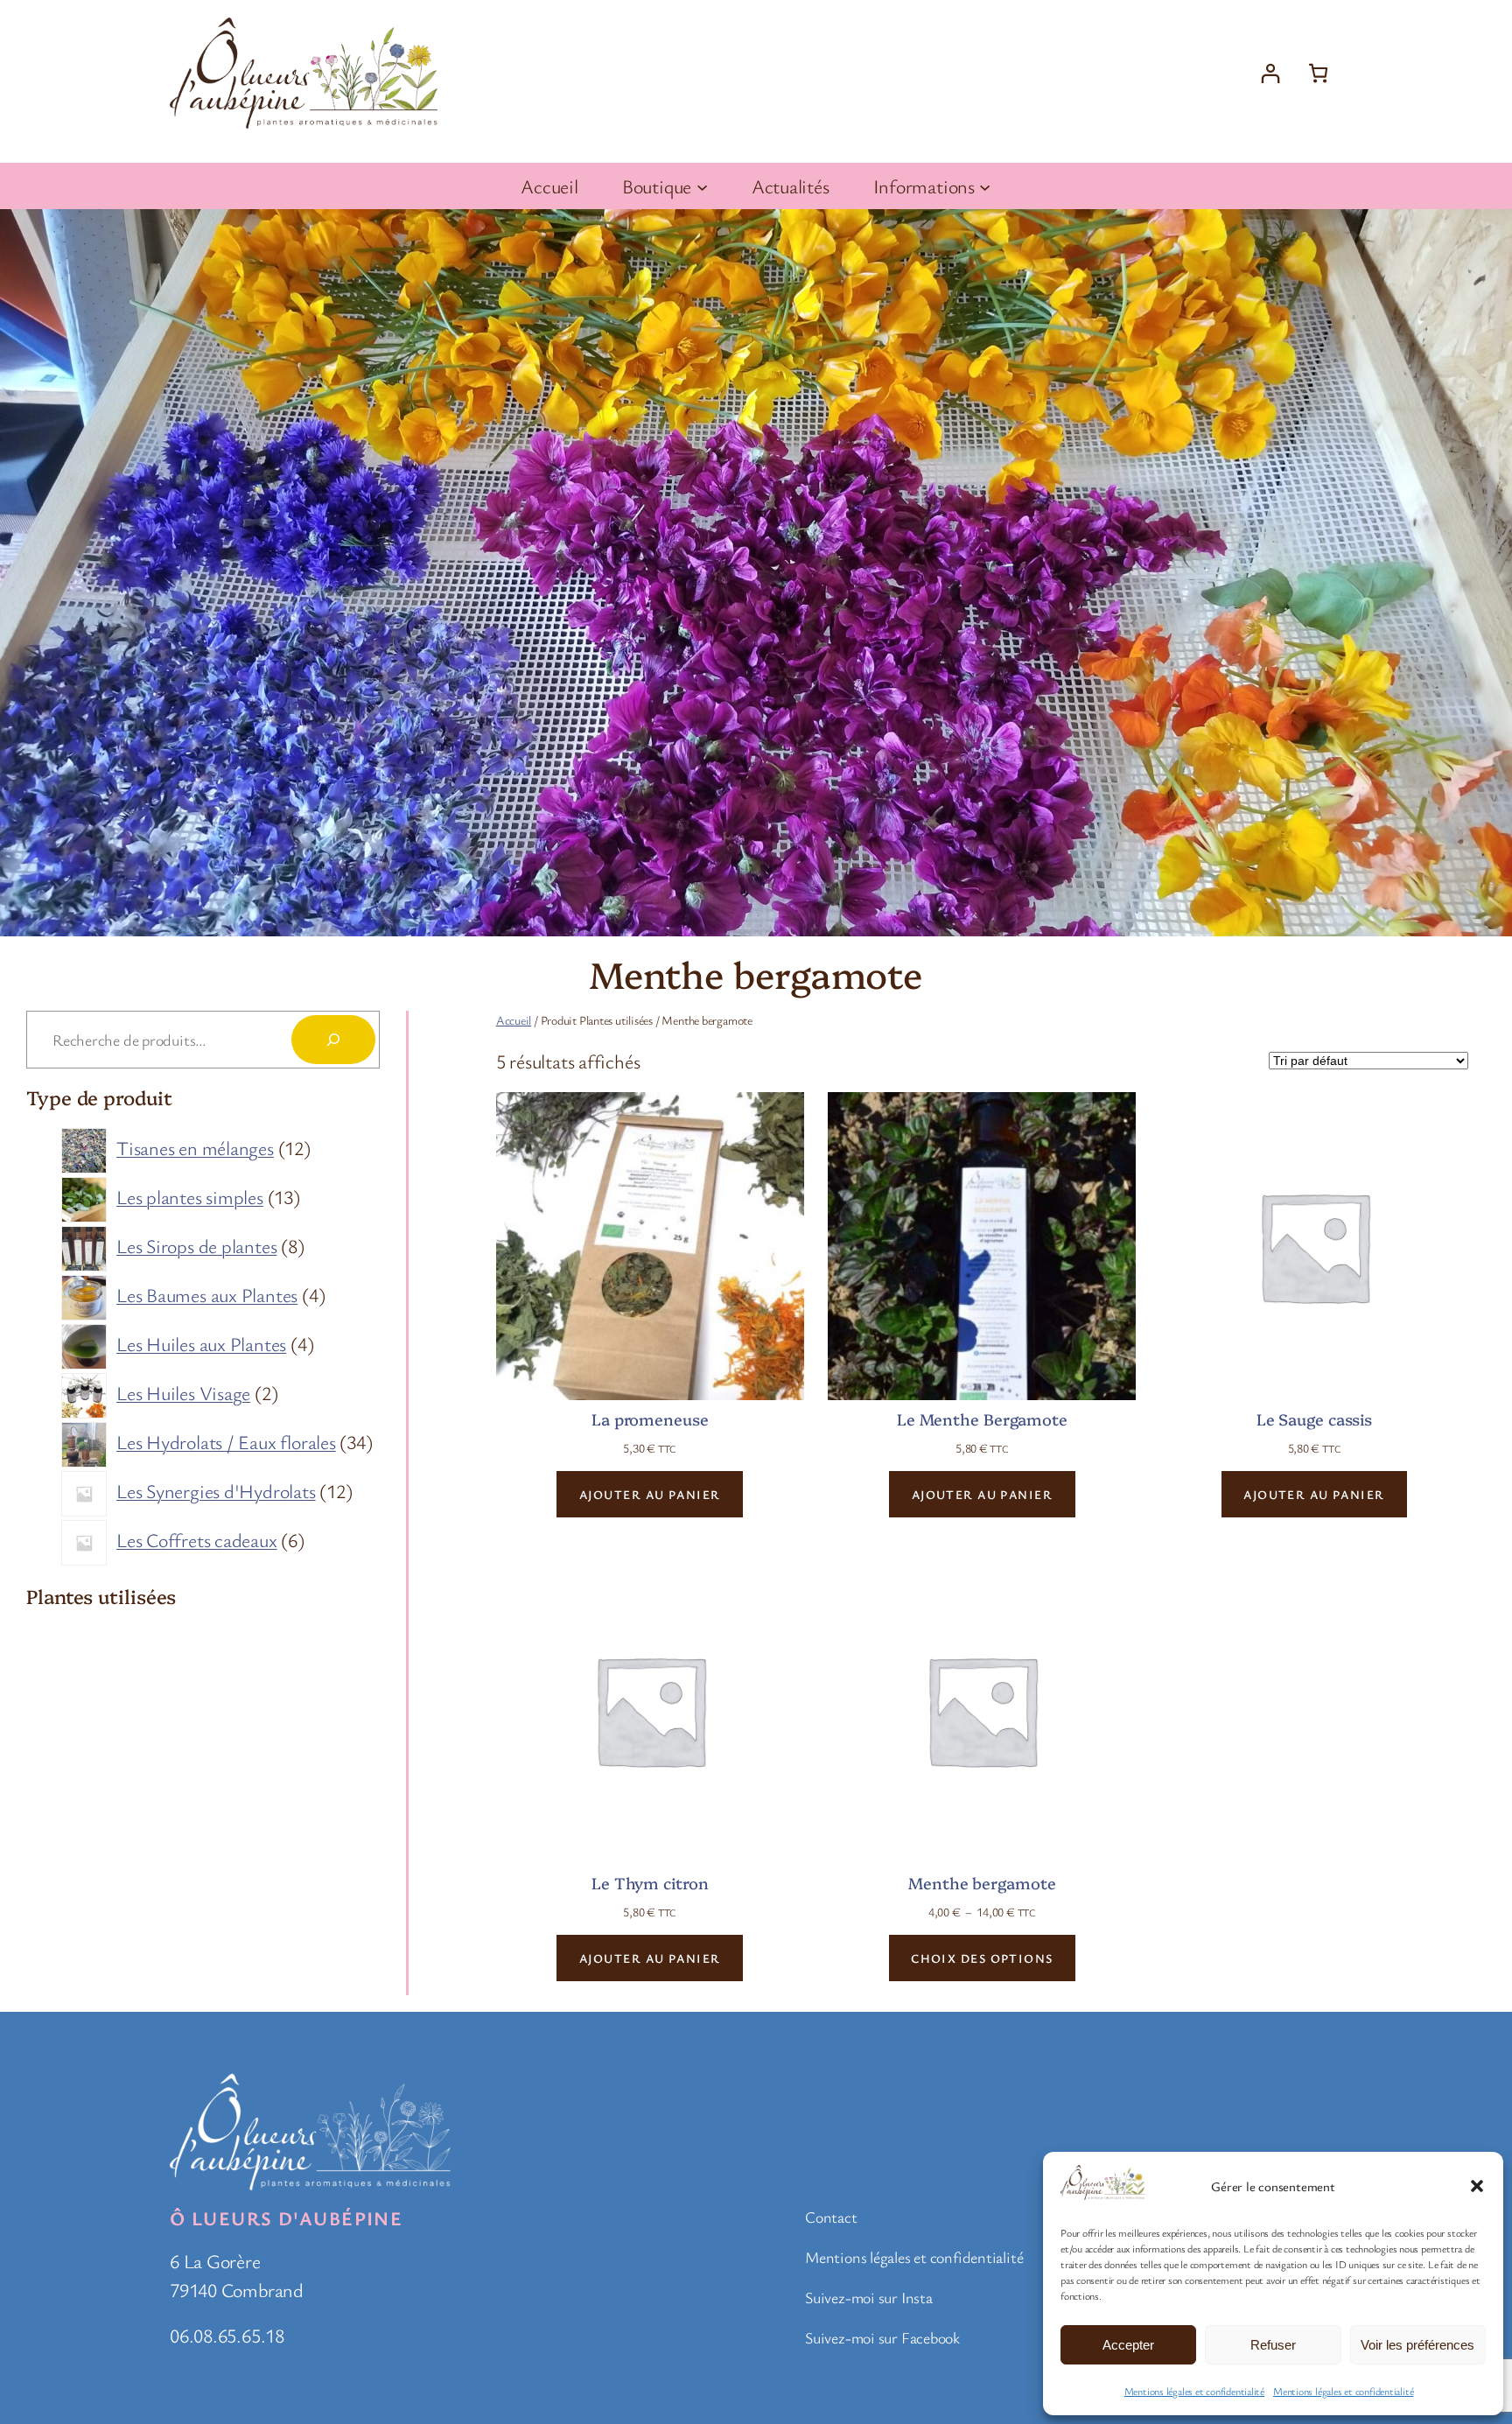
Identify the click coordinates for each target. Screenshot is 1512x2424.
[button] (1477, 2186)
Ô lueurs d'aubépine (286, 2218)
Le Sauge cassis (1315, 1419)
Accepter (1128, 2345)
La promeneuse (650, 1419)
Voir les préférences (1417, 2345)
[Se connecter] (1270, 73)
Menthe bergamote (982, 1883)
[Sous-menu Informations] (985, 186)
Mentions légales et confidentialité (1194, 2391)
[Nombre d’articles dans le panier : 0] (1318, 73)
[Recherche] (333, 1040)
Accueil (514, 1020)
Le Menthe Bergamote (982, 1419)
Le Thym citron (650, 1883)
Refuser (1273, 2345)
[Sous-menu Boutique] (702, 186)
